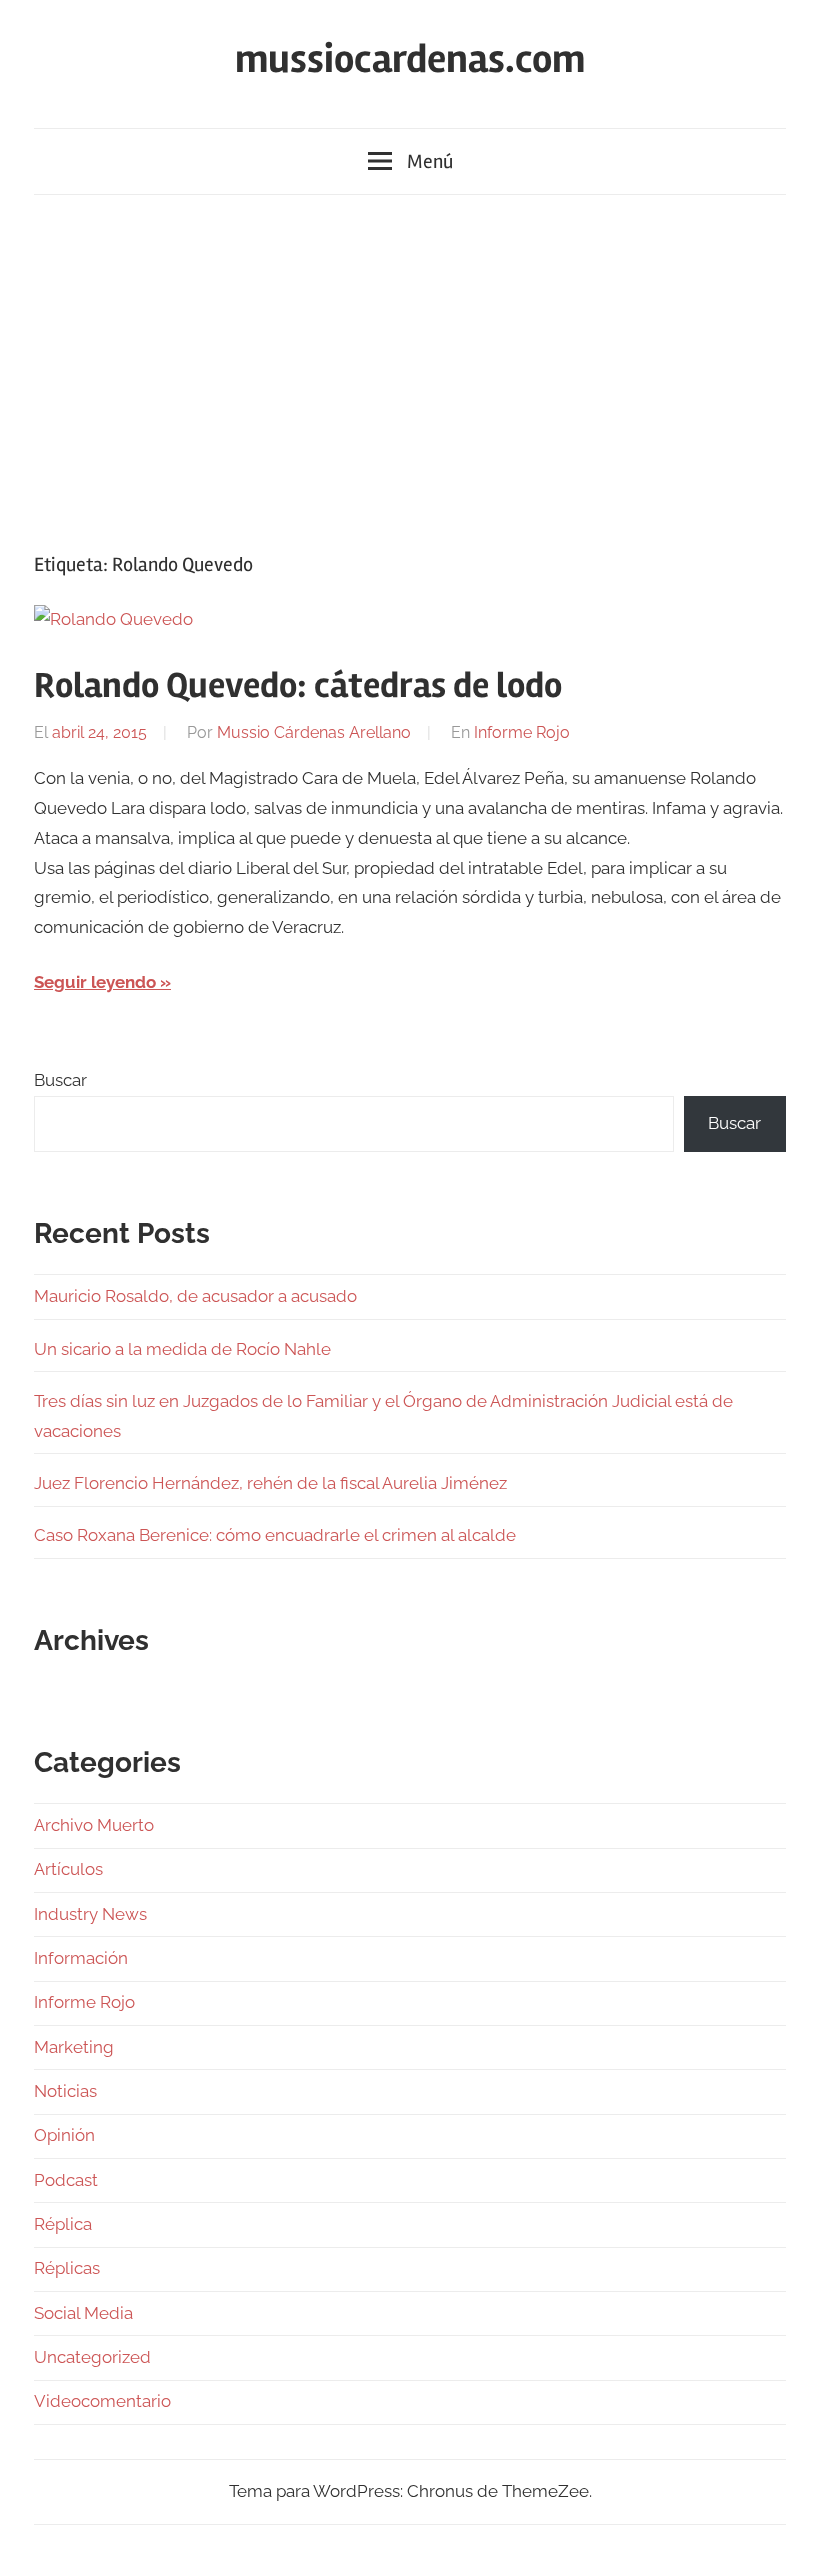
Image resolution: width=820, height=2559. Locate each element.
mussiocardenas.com (410, 59)
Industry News (90, 1914)
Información (81, 1958)
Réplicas (67, 2268)
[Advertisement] (410, 369)
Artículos (68, 1869)
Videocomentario (102, 2401)
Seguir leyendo (95, 982)
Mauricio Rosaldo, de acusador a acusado (195, 1296)
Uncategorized (92, 2357)
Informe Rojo (522, 732)
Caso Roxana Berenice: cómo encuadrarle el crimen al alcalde (275, 1535)
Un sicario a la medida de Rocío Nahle (182, 1349)
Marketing (74, 2047)
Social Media (83, 2313)
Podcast (66, 2180)
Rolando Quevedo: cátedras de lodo (298, 686)
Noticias (65, 2091)
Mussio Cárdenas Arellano (314, 732)
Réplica (63, 2224)
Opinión (64, 2135)
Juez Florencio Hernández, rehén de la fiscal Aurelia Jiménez (270, 1483)
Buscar (60, 1080)
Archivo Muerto (94, 1825)
